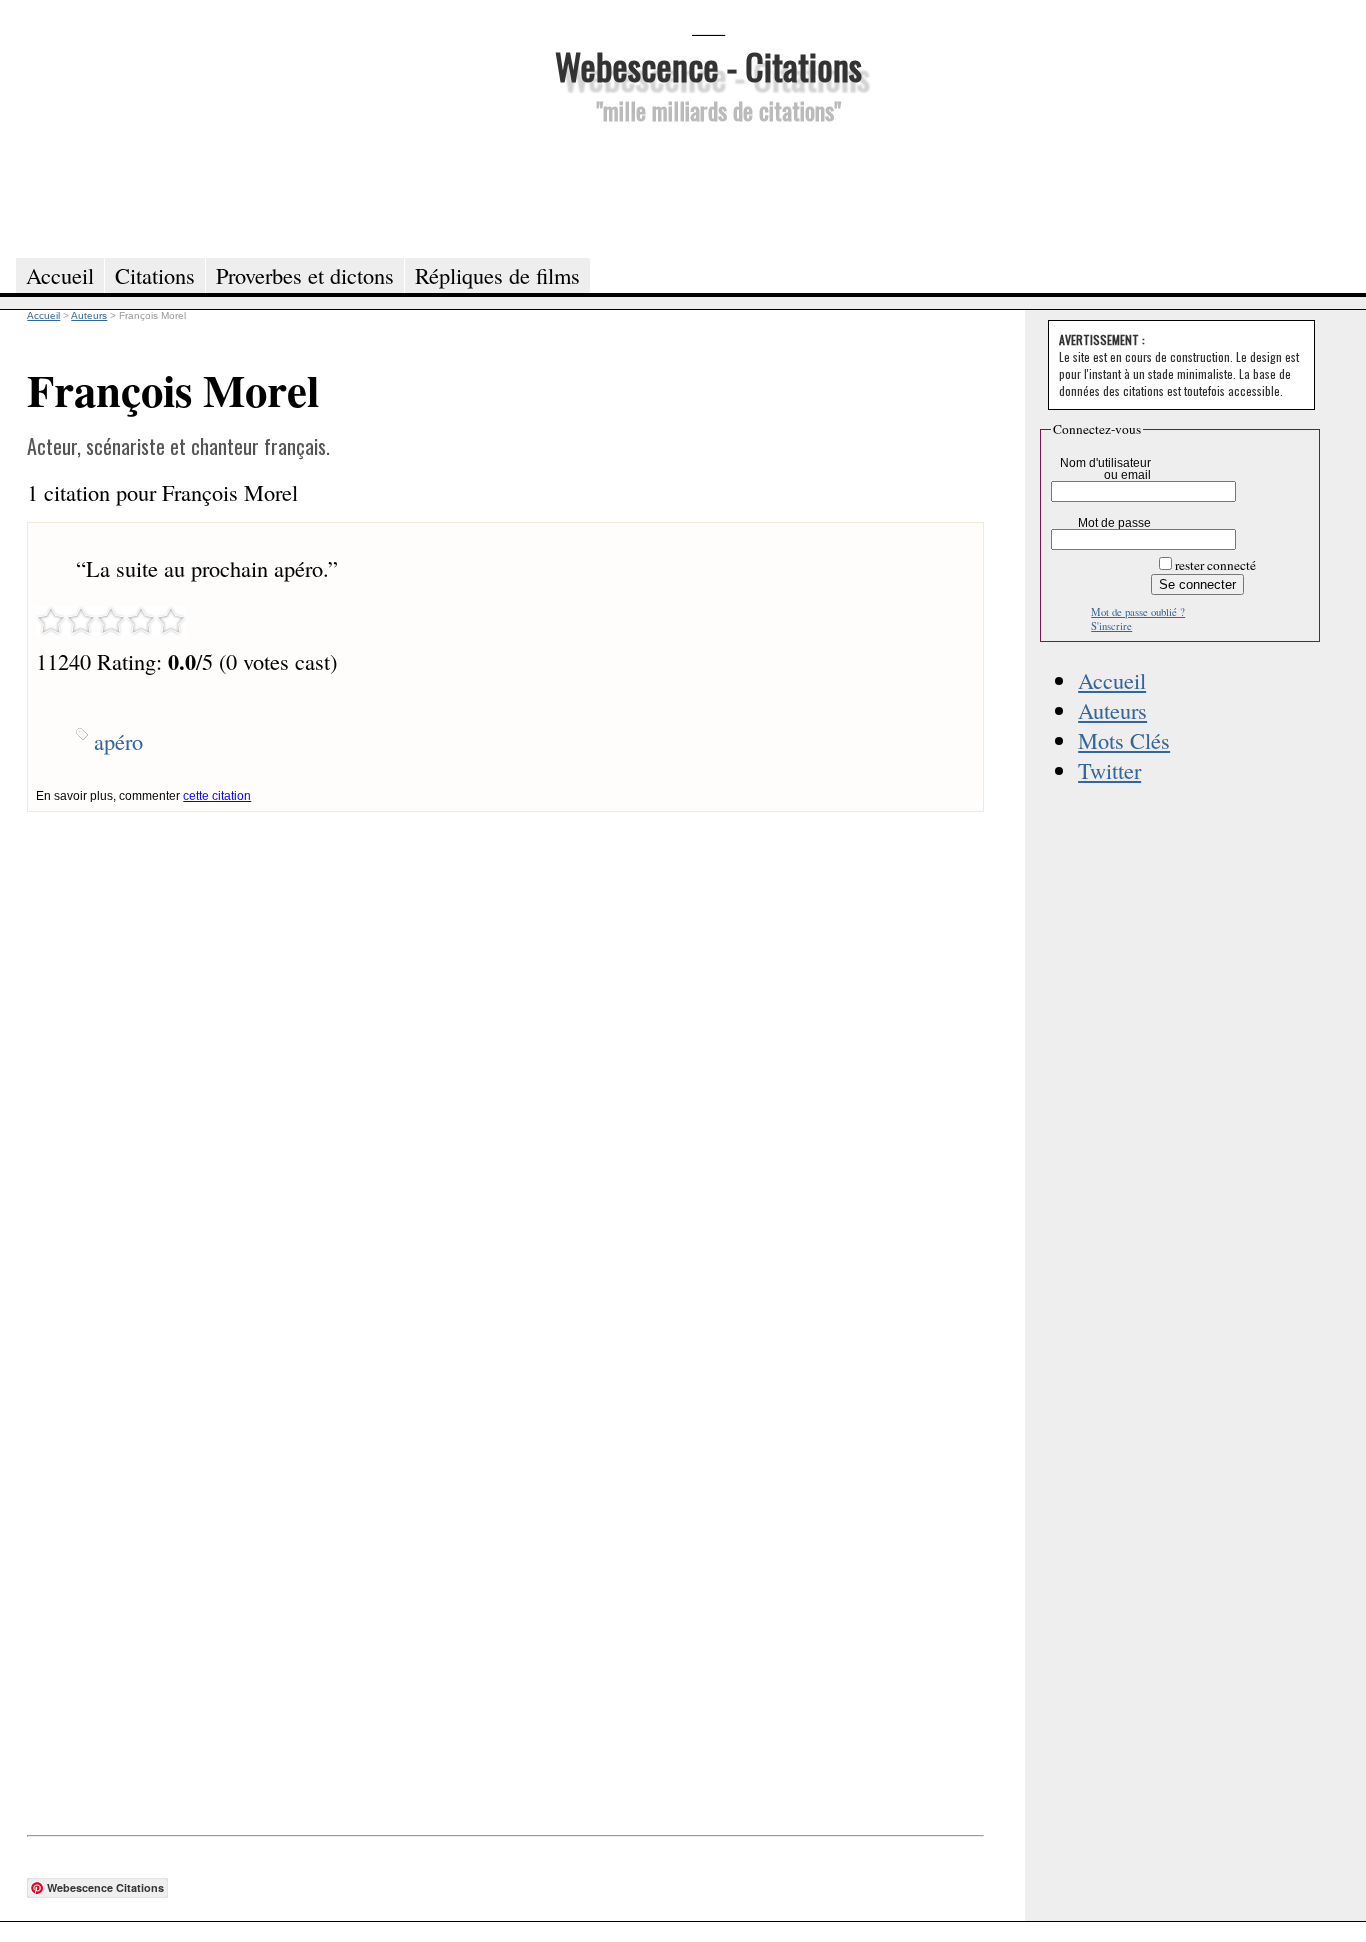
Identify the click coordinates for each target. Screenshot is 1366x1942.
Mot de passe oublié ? (1138, 612)
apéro (118, 741)
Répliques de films (497, 275)
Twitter (1109, 770)
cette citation (217, 796)
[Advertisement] (708, 188)
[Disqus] (505, 1062)
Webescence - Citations (708, 65)
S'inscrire (1111, 626)
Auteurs (1112, 710)
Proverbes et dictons (305, 275)
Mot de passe (1114, 523)
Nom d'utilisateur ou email (1105, 469)
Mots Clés (1124, 740)
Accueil (1112, 680)
